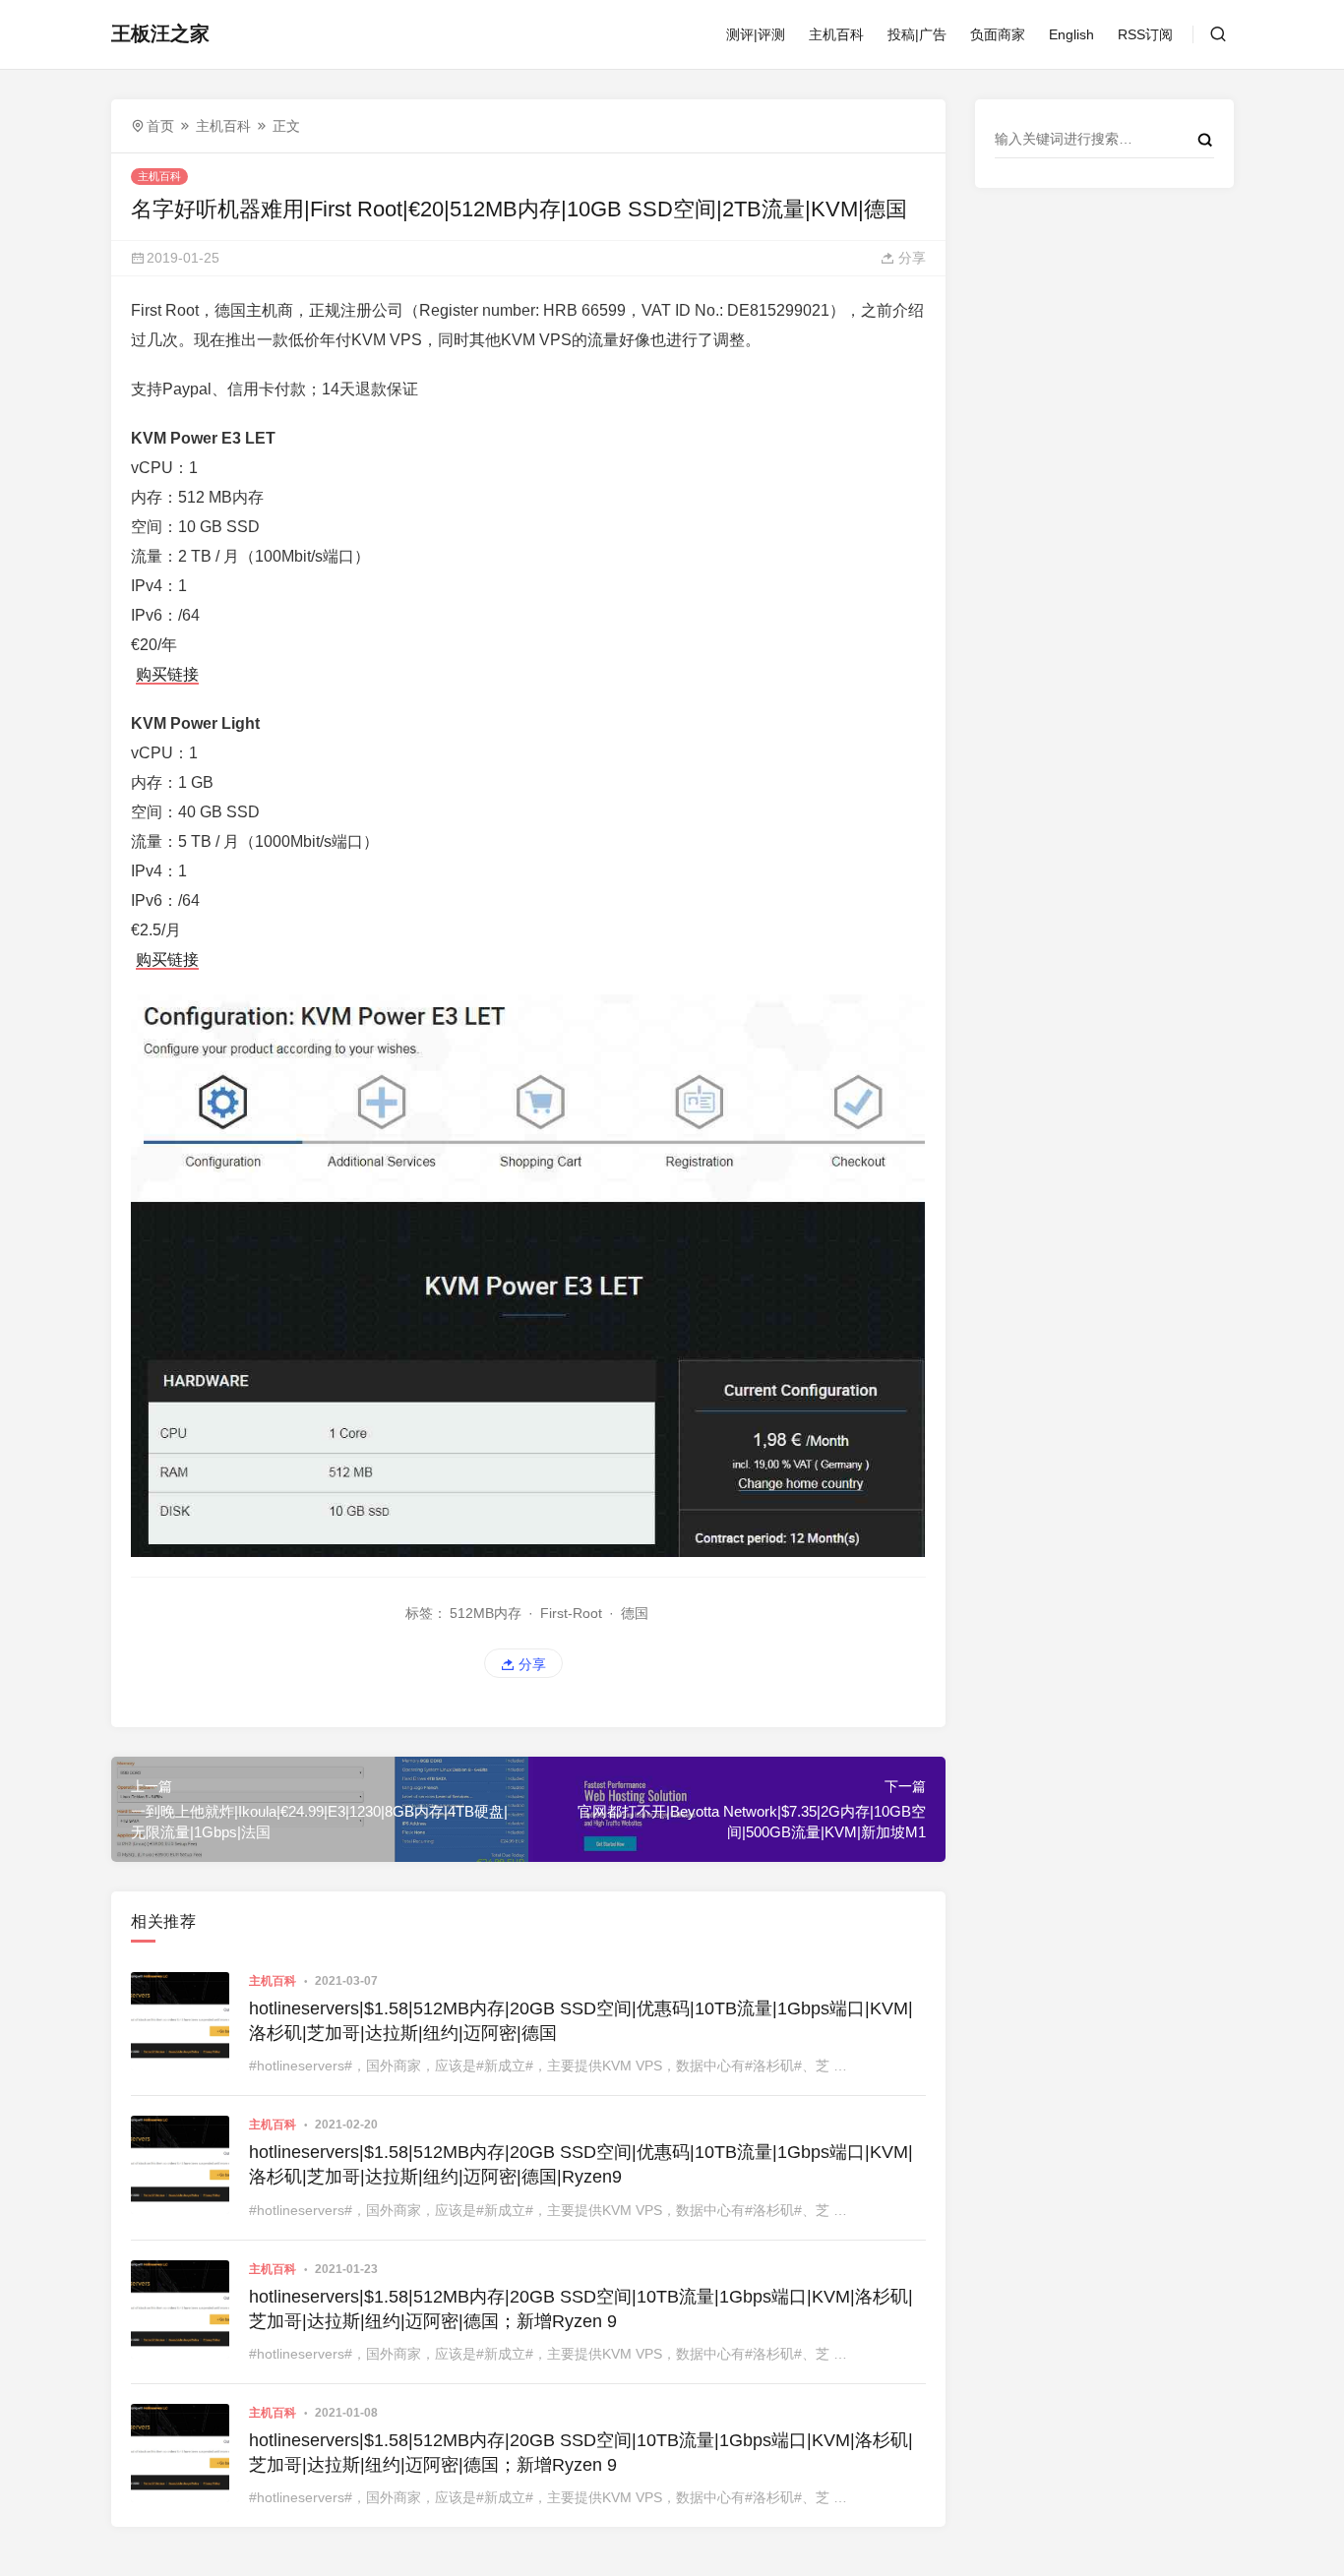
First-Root (571, 1613)
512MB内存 (486, 1613)
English (1071, 34)
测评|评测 (756, 34)
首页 (160, 126)
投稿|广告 (917, 34)
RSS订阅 (1145, 34)
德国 (635, 1613)
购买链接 (167, 674)
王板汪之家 (160, 33)
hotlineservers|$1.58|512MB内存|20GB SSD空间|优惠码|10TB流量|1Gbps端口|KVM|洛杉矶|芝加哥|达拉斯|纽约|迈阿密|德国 (581, 2021)
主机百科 (836, 34)
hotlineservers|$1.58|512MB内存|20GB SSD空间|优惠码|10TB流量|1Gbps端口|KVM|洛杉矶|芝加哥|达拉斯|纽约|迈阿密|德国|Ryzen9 (581, 2164)
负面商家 (998, 34)
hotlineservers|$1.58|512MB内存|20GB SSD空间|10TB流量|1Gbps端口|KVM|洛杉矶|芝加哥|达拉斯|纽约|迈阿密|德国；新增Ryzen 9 (581, 2309)
